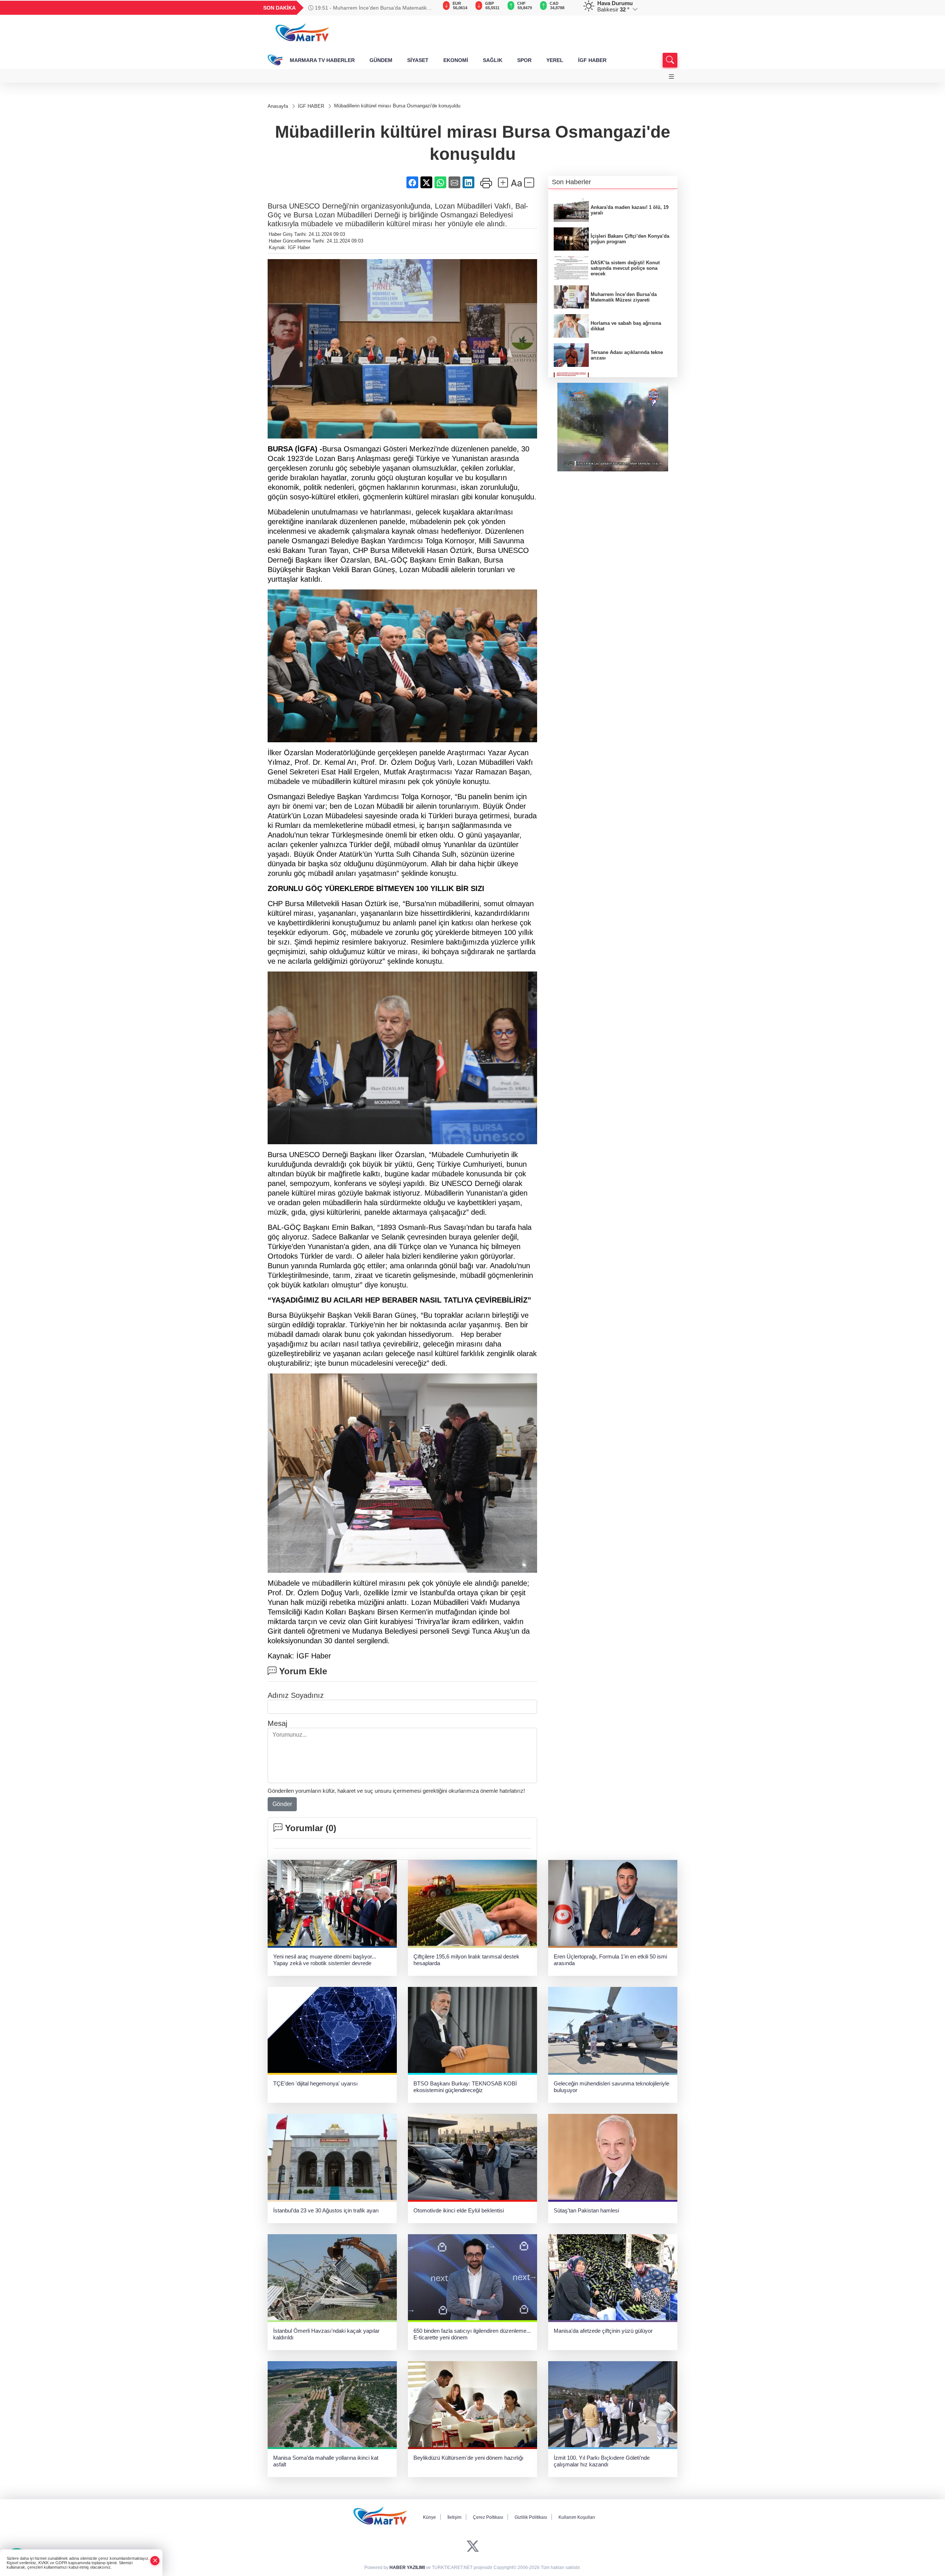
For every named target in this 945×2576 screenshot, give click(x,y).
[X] (473, 2547)
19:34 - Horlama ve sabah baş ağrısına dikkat (367, 8)
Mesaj (277, 1723)
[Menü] (671, 77)
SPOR (524, 60)
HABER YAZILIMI (407, 2568)
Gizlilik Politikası (531, 2517)
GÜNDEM (381, 60)
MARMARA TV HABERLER (322, 60)
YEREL (555, 60)
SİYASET (418, 60)
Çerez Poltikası (488, 2517)
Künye (429, 2517)
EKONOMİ (456, 60)
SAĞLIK (493, 60)
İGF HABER (592, 60)
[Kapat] (155, 2561)
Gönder (282, 1804)
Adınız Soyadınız (296, 1695)
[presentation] (428, 8)
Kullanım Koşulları (577, 2517)
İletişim (454, 2517)
